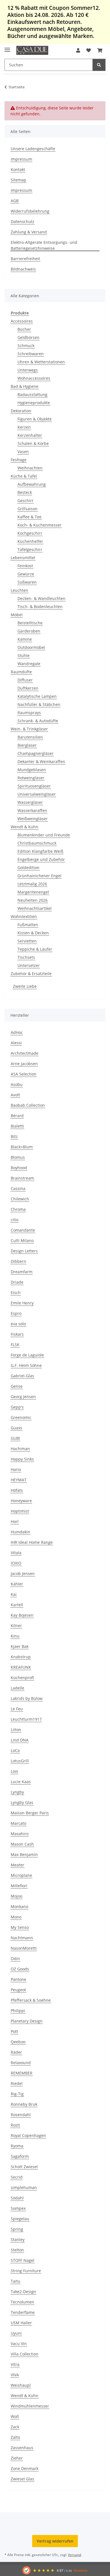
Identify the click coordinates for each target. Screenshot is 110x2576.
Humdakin (20, 1532)
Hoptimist (20, 1511)
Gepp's (17, 1407)
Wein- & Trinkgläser (29, 729)
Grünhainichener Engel (39, 876)
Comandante (23, 1230)
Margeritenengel (33, 892)
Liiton (16, 1730)
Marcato (18, 1823)
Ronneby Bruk (24, 2104)
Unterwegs (28, 370)
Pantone (18, 1979)
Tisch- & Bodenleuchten (40, 607)
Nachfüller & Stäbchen (39, 704)
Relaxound (21, 2063)
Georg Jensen (23, 1397)
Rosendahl (21, 2115)
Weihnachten (30, 468)
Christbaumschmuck (37, 843)
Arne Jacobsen (24, 1064)
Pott (14, 2031)
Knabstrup (21, 1657)
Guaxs (16, 1428)
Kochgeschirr (30, 533)
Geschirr (26, 500)
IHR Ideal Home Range (32, 1542)
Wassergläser (30, 802)
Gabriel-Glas (22, 1376)
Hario (16, 1469)
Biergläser (27, 745)
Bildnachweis (23, 269)
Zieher (17, 2458)
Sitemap (18, 180)
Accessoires (22, 321)
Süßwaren (27, 582)
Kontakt (18, 169)
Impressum (21, 159)
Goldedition (28, 868)
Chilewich (20, 1199)
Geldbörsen (28, 337)
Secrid (17, 2177)
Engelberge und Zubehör (41, 859)
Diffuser (25, 680)
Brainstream (22, 1178)
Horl (15, 1521)
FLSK (15, 1345)
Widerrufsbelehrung (30, 211)
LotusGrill (20, 1761)
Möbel (17, 615)
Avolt (15, 1095)
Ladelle (17, 1688)
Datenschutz (23, 221)
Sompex (18, 2208)
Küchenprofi (22, 1678)
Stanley (18, 2239)
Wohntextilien (24, 916)
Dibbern (18, 1261)
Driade (17, 1282)
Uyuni (16, 2333)
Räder (16, 2052)
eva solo (18, 1324)
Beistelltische (30, 623)
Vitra (15, 2364)
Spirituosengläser (34, 786)
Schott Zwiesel (24, 2167)
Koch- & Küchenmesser (39, 525)
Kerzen (24, 427)
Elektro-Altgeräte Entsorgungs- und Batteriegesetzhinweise (44, 245)
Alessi (16, 1043)
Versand (74, 2555)
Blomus (18, 1157)
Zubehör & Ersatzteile (31, 974)
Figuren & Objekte (35, 419)
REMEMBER (22, 2073)
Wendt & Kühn (25, 827)
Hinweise (81, 2571)
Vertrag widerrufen (55, 2541)
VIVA (15, 2375)
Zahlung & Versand (29, 232)
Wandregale (29, 664)
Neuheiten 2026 (33, 900)
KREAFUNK (21, 1667)
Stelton (17, 2250)
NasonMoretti (24, 1948)
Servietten (27, 941)
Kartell (17, 1605)
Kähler (17, 1584)
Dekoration (21, 411)
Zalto (15, 2437)
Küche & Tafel (24, 476)
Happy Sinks (22, 1459)
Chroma (18, 1209)
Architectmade (25, 1053)
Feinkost (25, 566)
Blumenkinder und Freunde (44, 835)
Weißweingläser (33, 819)
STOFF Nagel (23, 2260)
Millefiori (19, 1886)
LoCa (15, 1750)
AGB (15, 201)
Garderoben (29, 631)
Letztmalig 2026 (32, 884)
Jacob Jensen (23, 1573)
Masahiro (20, 1834)
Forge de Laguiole (27, 1355)
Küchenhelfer (30, 541)
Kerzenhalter (30, 435)
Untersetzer (29, 965)
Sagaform (20, 2156)
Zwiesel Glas (22, 2479)
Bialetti (17, 1126)
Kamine (25, 639)
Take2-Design (23, 2292)
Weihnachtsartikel (35, 908)
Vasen (23, 452)
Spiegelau (20, 2219)
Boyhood (19, 1168)
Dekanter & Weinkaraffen (41, 761)
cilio (15, 1220)
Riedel (17, 2083)
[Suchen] (99, 65)
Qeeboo (18, 2042)
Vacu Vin (19, 2344)
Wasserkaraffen (32, 810)
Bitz (14, 1136)
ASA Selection (24, 1074)
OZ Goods (20, 1969)
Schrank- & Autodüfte (38, 721)
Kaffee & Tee (29, 517)
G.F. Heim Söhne (26, 1365)
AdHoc (17, 1032)
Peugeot (18, 1990)
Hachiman (20, 1449)
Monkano (19, 1906)
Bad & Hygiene (25, 386)
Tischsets (26, 957)
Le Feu (17, 1709)
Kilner (16, 1626)
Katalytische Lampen (37, 696)
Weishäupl (21, 2385)
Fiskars (17, 1334)
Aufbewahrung (32, 484)
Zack (15, 2427)
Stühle (24, 655)
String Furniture (26, 2271)
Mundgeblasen (32, 770)
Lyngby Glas (22, 1802)
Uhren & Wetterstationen (41, 362)
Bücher (24, 329)
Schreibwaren (31, 354)
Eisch (16, 1293)
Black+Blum (22, 1147)
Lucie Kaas (21, 1782)
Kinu (15, 1636)
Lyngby (17, 1792)
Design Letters (24, 1251)
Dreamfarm (22, 1272)
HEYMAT (19, 1480)
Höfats (17, 1490)
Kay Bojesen (22, 1615)
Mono (16, 1917)
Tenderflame (23, 2312)
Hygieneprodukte (34, 403)
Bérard (17, 1116)
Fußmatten (28, 925)
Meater (17, 1865)
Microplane (21, 1875)
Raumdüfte (21, 672)
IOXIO (16, 1563)
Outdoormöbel (31, 647)
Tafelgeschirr (30, 549)
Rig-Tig (17, 2094)
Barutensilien (30, 737)
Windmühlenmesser (30, 2406)
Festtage (19, 460)
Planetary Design (27, 2021)
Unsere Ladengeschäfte (33, 149)
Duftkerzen (28, 688)
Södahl (17, 2198)
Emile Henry (22, 1303)
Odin (15, 1959)
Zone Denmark (25, 2468)
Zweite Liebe (25, 986)
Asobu (17, 1084)
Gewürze (26, 574)
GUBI (15, 1438)
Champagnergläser (36, 753)
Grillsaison (27, 509)
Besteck (25, 492)
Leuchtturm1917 (26, 1719)
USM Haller (21, 2323)
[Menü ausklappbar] (7, 47)
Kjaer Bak (20, 1646)
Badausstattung (32, 394)
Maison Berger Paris (30, 1813)
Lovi (14, 1771)
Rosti (15, 2125)
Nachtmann (22, 1938)
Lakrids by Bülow (27, 1698)
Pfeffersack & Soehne (31, 2000)
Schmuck (26, 346)
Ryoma (17, 2146)
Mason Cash (22, 1844)
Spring (17, 2229)
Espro (16, 1313)
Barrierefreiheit (25, 259)
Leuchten (19, 590)
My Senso (20, 1927)
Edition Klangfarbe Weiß (40, 851)
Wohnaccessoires (34, 378)
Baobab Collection (28, 1105)
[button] (78, 50)
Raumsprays (29, 713)
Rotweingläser (31, 778)
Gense (17, 1386)
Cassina (18, 1188)
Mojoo (16, 1896)
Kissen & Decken (33, 933)
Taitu (16, 2281)
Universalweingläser (37, 794)
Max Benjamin (24, 1854)
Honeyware (21, 1501)
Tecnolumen (22, 2302)
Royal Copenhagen (28, 2135)
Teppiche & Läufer (35, 949)
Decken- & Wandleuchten (41, 598)
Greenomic (21, 1417)
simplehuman (24, 2187)
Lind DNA (20, 1740)
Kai (14, 1594)
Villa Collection (25, 2354)
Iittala (16, 1553)
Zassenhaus (22, 2448)
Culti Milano (22, 1240)
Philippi (18, 2011)
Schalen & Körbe (33, 443)
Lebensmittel (23, 558)
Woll (15, 2416)
